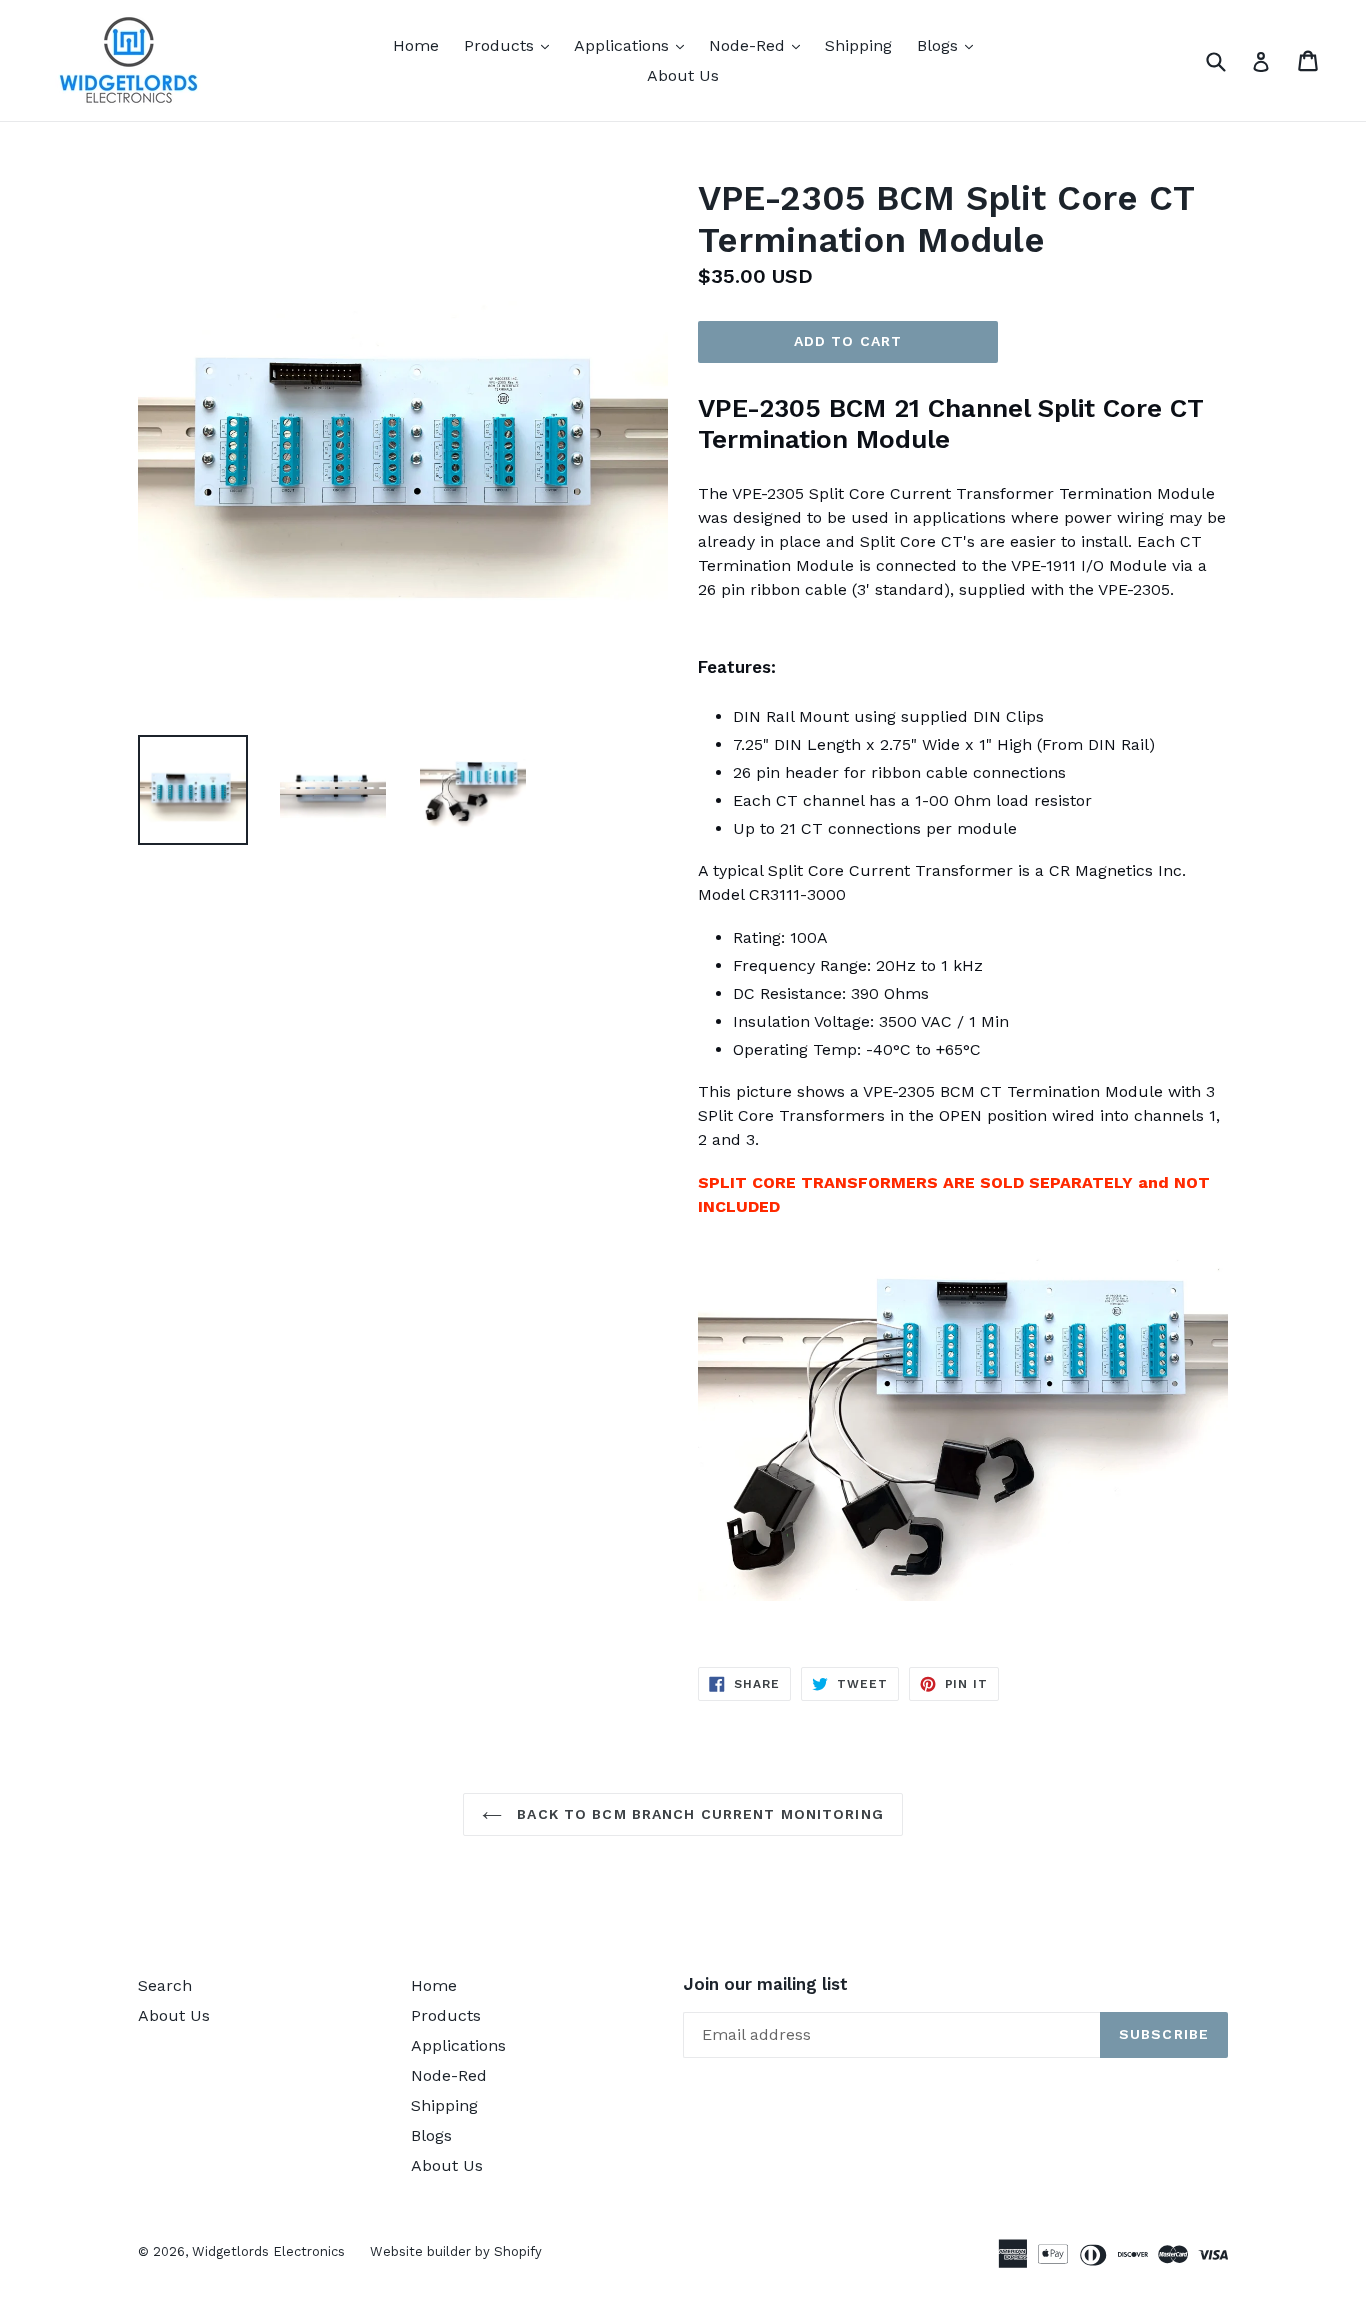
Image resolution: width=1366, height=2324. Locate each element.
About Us (683, 75)
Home (416, 45)
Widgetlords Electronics (268, 2251)
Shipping (858, 45)
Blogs (950, 45)
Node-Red (759, 45)
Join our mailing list (765, 1984)
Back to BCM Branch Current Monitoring (698, 1814)
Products (511, 45)
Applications (634, 45)
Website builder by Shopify (456, 2251)
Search (165, 1985)
